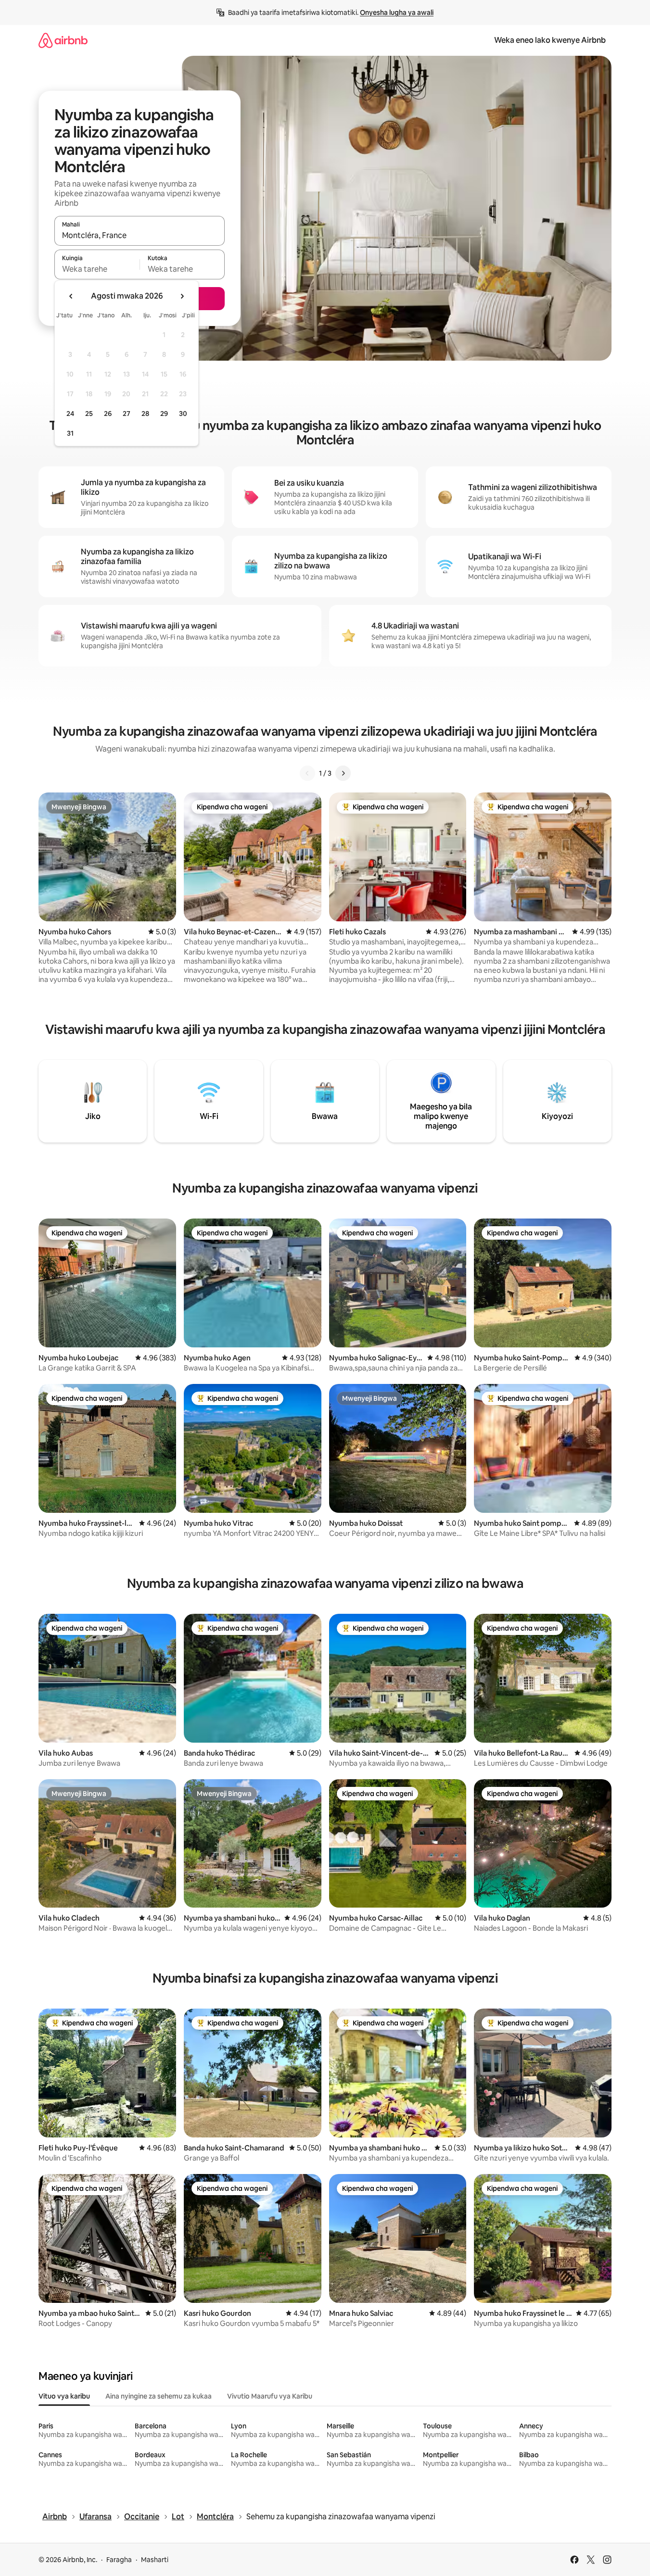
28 (145, 414)
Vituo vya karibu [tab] (64, 2396)
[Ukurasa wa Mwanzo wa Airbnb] (63, 40)
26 (108, 414)
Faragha (119, 2560)
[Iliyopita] (307, 773)
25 (89, 414)
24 (70, 414)
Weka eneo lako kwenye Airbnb (550, 40)
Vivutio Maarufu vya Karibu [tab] (270, 2396)
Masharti (155, 2560)
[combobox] (140, 235)
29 (164, 414)
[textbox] (97, 269)
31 (70, 433)
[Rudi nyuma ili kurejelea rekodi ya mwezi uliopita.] (71, 296)
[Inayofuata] (343, 773)
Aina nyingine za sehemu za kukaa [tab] (159, 2396)
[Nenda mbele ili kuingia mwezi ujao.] (182, 296)
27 (127, 414)
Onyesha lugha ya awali (397, 13)
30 (183, 414)
